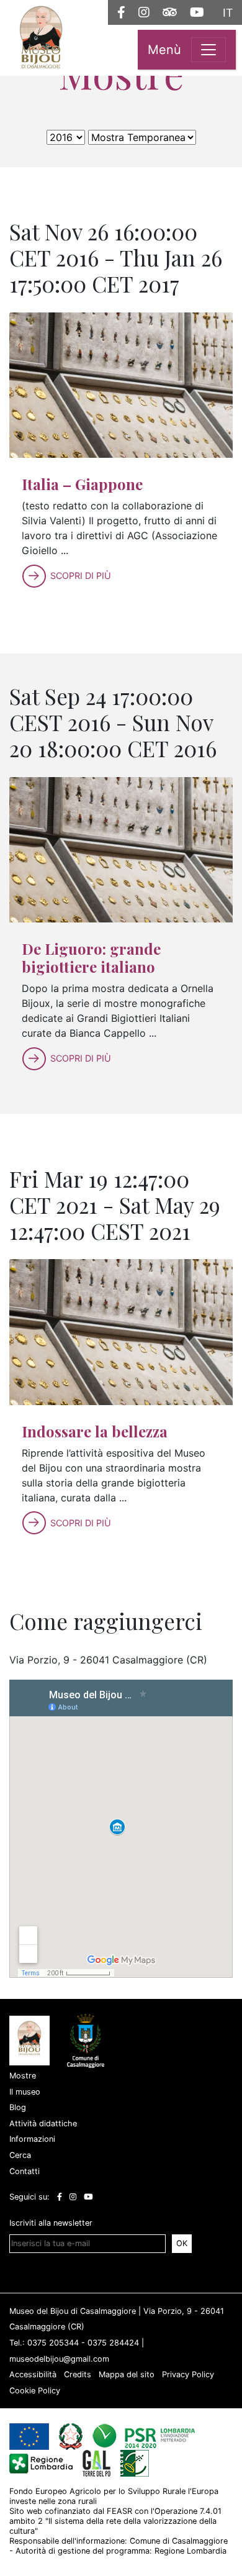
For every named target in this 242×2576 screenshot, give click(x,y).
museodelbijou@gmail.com (59, 2359)
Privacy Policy (188, 2374)
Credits (78, 2374)
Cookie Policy (35, 2391)
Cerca (20, 2155)
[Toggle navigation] (208, 50)
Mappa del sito (127, 2374)
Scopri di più (81, 576)
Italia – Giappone (82, 484)
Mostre (23, 2076)
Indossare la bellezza (95, 1431)
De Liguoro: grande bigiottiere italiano (91, 958)
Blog (18, 2107)
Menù (164, 50)
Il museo (25, 2092)
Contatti (25, 2171)
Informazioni (32, 2139)
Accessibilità (33, 2374)
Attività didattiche (43, 2123)
